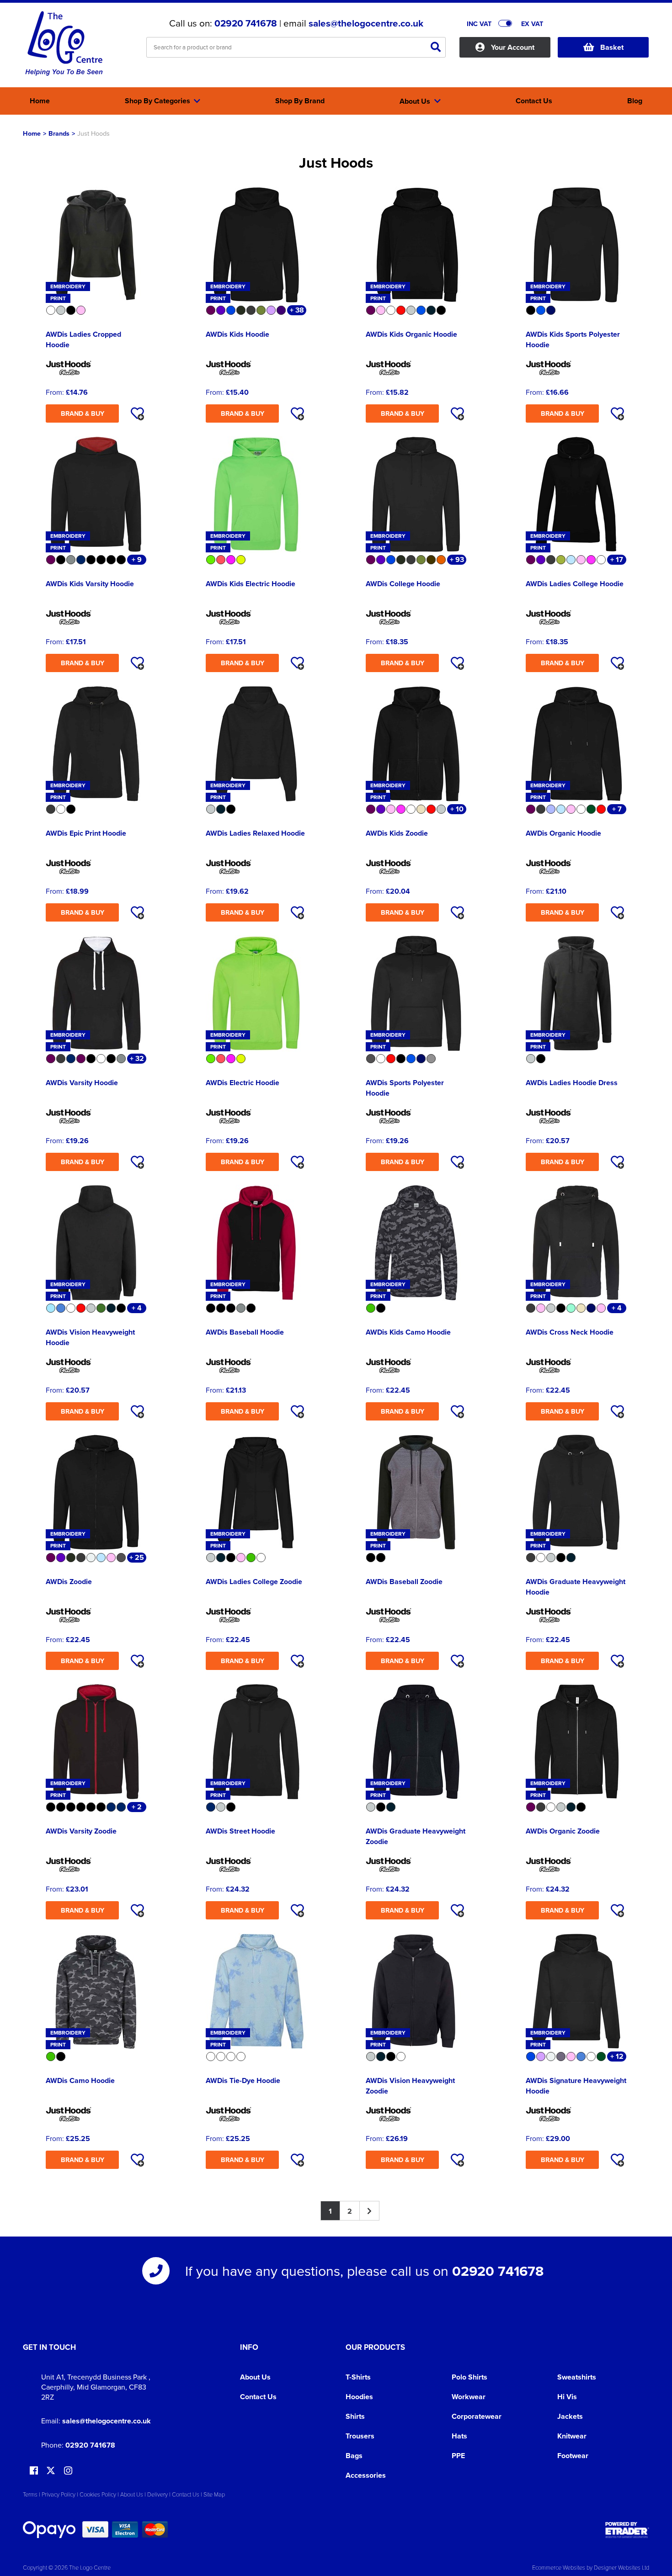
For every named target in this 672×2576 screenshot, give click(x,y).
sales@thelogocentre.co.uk (366, 23)
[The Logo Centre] (64, 44)
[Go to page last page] (370, 2211)
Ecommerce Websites (559, 2567)
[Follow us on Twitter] (52, 2471)
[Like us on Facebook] (34, 2471)
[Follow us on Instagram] (68, 2471)
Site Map (214, 2494)
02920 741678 (246, 23)
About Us (255, 2377)
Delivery (157, 2494)
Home (32, 133)
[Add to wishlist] (137, 413)
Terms (30, 2494)
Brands (59, 133)
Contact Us (258, 2397)
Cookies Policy (98, 2494)
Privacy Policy (59, 2494)
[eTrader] (627, 2530)
